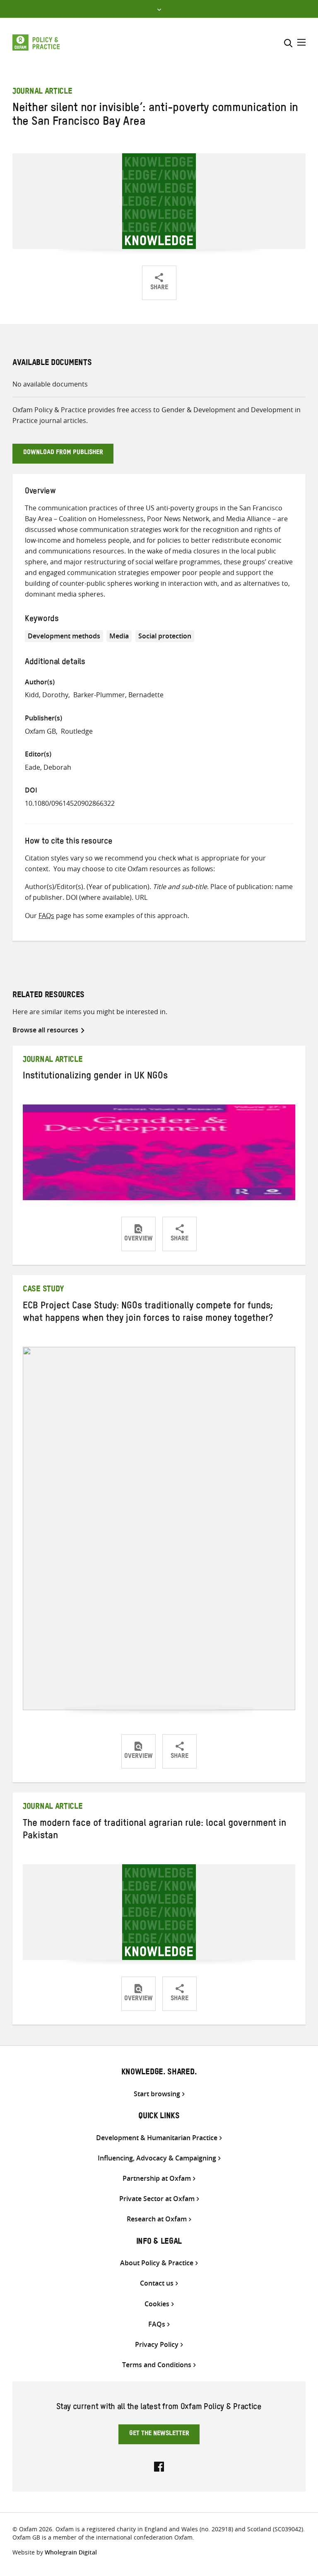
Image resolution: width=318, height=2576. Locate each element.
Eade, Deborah (48, 767)
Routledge (77, 731)
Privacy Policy (157, 2345)
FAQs (46, 916)
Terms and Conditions (157, 2365)
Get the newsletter (159, 2434)
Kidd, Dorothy (47, 695)
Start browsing (157, 2094)
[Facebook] (159, 2466)
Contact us (157, 2283)
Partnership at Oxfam (157, 2178)
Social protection (165, 636)
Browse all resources (45, 1030)
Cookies (157, 2304)
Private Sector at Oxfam (157, 2199)
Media (119, 636)
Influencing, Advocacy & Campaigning (157, 2158)
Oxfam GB (40, 731)
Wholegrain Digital (71, 2552)
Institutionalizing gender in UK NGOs (95, 1077)
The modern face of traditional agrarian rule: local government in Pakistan (154, 1831)
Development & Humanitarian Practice (157, 2138)
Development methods (64, 636)
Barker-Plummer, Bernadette (118, 695)
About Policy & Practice (157, 2263)
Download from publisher (63, 453)
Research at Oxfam (157, 2219)
